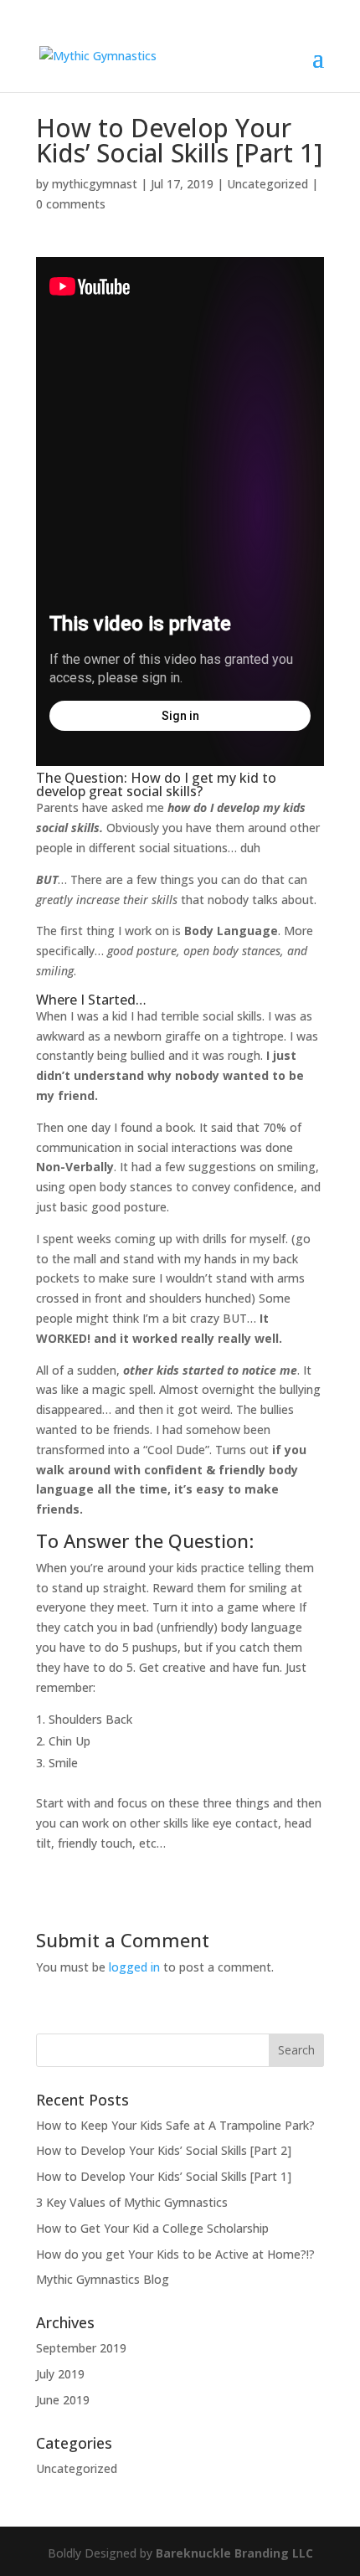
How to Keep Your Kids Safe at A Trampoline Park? (175, 2125)
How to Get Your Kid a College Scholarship (152, 2228)
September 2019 (81, 2348)
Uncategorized (267, 184)
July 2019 (60, 2374)
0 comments (71, 204)
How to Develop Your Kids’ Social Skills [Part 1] (164, 2176)
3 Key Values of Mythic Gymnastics (132, 2202)
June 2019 (63, 2400)
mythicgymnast (95, 184)
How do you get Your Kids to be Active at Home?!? (175, 2254)
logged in (134, 1967)
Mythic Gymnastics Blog (103, 2279)
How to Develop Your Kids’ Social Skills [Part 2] (164, 2150)
